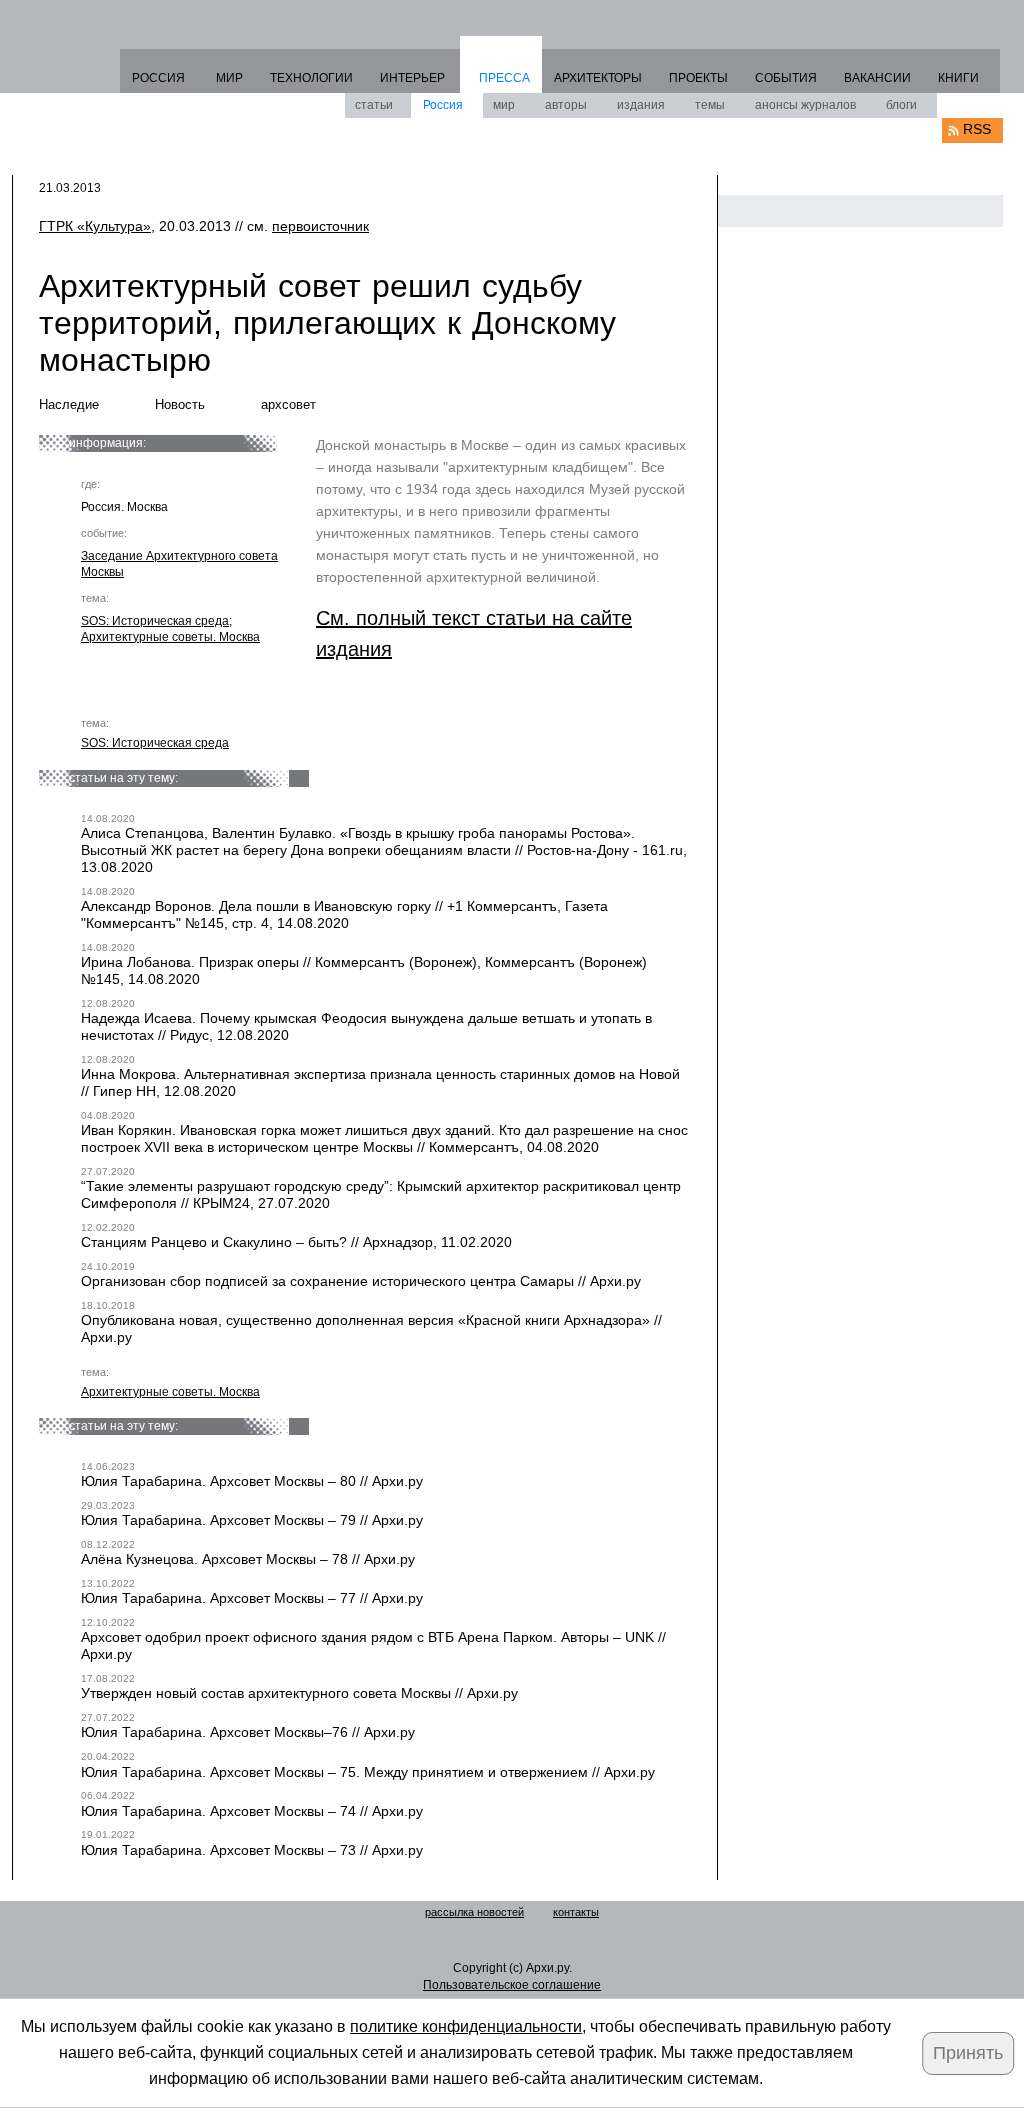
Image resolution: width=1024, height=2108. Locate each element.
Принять (968, 2053)
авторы (566, 105)
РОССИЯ (158, 78)
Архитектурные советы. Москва (170, 637)
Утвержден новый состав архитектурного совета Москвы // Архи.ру (299, 1693)
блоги (901, 105)
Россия (443, 105)
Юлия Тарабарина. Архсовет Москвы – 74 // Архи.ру (252, 1811)
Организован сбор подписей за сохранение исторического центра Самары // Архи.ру (361, 1281)
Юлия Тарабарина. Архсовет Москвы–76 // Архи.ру (248, 1732)
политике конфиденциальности (466, 2026)
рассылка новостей (474, 1912)
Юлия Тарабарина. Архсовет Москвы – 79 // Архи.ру (252, 1520)
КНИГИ (958, 78)
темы (710, 105)
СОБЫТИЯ (786, 78)
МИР (229, 78)
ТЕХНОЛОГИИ (311, 78)
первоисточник (320, 226)
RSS (977, 129)
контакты (576, 1912)
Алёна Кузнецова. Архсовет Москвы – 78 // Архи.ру (248, 1559)
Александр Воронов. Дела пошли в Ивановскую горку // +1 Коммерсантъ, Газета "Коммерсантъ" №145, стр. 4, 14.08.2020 (344, 914)
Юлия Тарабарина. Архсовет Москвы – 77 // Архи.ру (252, 1598)
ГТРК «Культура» (95, 226)
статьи (374, 105)
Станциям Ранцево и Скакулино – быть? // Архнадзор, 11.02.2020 (296, 1242)
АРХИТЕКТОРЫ (598, 78)
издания (641, 105)
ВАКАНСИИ (877, 78)
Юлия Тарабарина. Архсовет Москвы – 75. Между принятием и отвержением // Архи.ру (368, 1772)
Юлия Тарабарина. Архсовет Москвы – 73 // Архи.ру (252, 1850)
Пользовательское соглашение (512, 1985)
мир (504, 105)
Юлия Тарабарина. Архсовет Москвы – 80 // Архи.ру (252, 1481)
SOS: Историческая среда (155, 621)
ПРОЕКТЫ (698, 78)
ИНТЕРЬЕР (412, 78)
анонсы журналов (805, 105)
